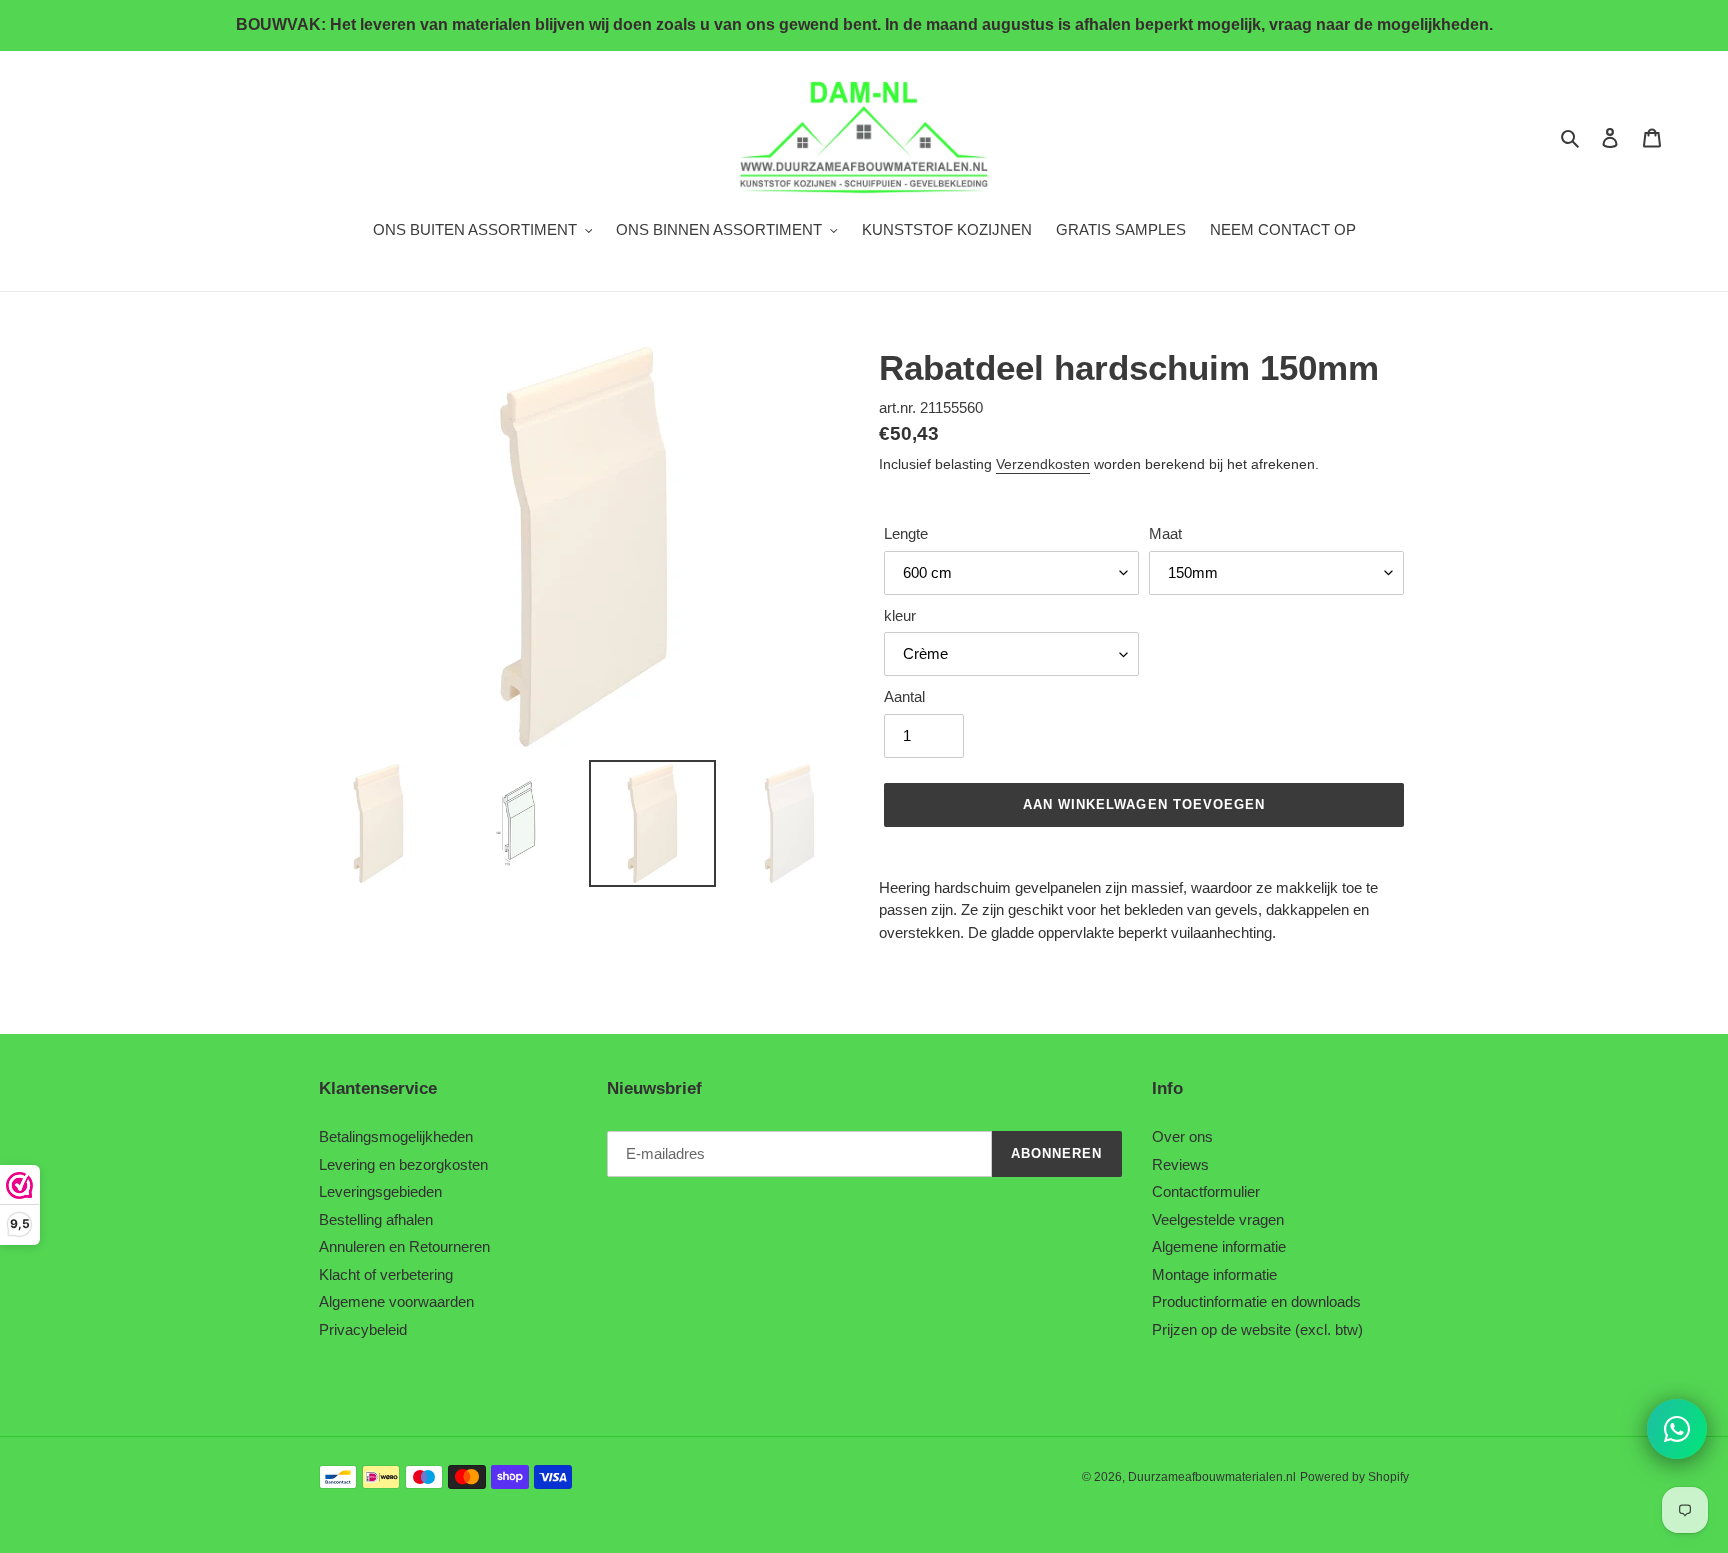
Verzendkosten (1043, 464)
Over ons (1182, 1136)
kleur (900, 615)
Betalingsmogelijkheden (396, 1136)
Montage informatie (1214, 1274)
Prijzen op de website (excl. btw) (1257, 1329)
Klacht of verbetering (386, 1274)
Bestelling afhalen (376, 1219)
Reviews (1180, 1164)
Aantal (904, 696)
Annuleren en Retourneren (404, 1246)
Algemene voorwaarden (396, 1301)
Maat (1165, 533)
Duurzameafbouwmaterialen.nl (1212, 1477)
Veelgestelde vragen (1218, 1219)
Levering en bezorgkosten (403, 1164)
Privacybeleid (363, 1329)
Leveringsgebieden (380, 1191)
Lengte (906, 533)
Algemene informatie (1219, 1246)
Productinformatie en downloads (1256, 1301)
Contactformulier (1206, 1191)
